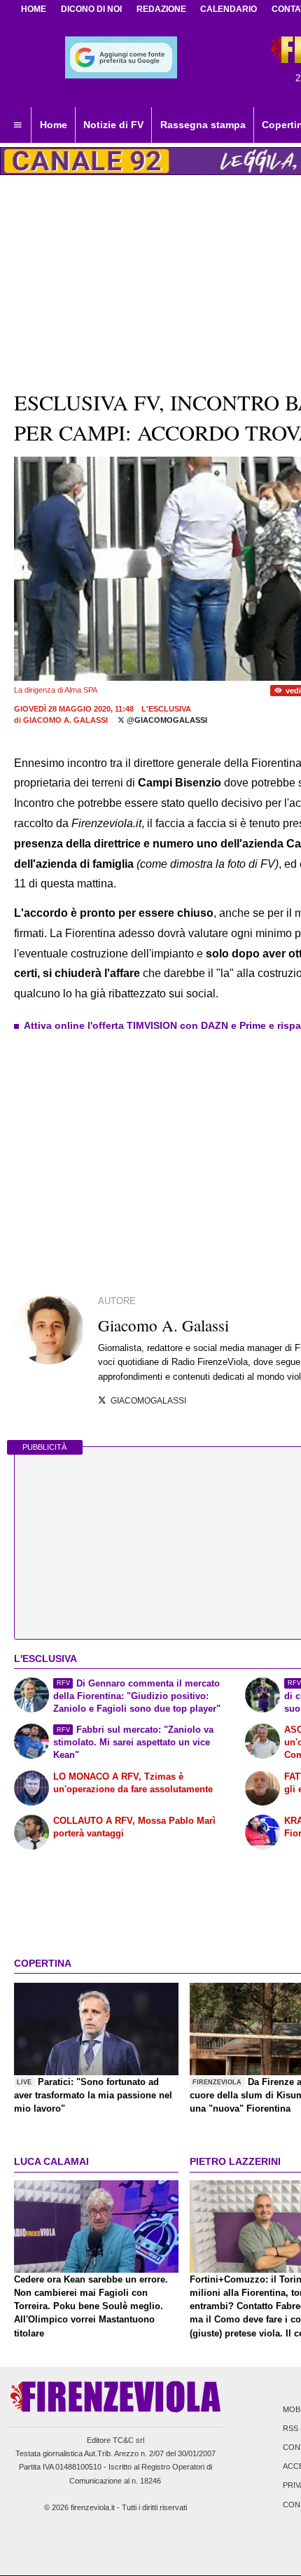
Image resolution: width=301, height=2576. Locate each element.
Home (34, 9)
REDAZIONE (161, 9)
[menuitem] (17, 125)
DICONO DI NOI (91, 9)
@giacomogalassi (166, 720)
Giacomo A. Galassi (65, 720)
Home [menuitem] (54, 125)
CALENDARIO (229, 9)
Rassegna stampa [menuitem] (203, 125)
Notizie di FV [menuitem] (113, 125)
